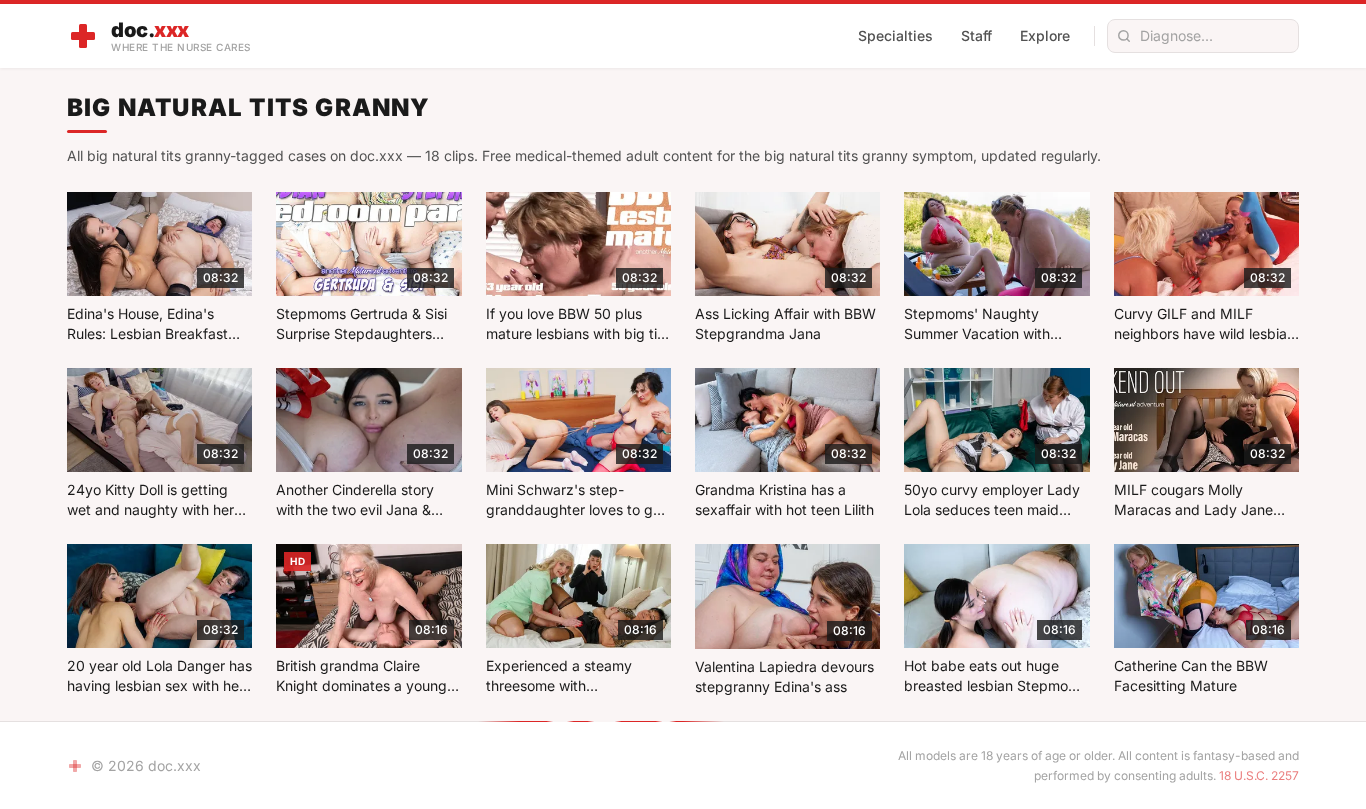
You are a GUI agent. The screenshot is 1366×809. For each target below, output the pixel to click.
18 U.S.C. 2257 (1259, 775)
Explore (1045, 35)
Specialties (895, 35)
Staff (976, 35)
